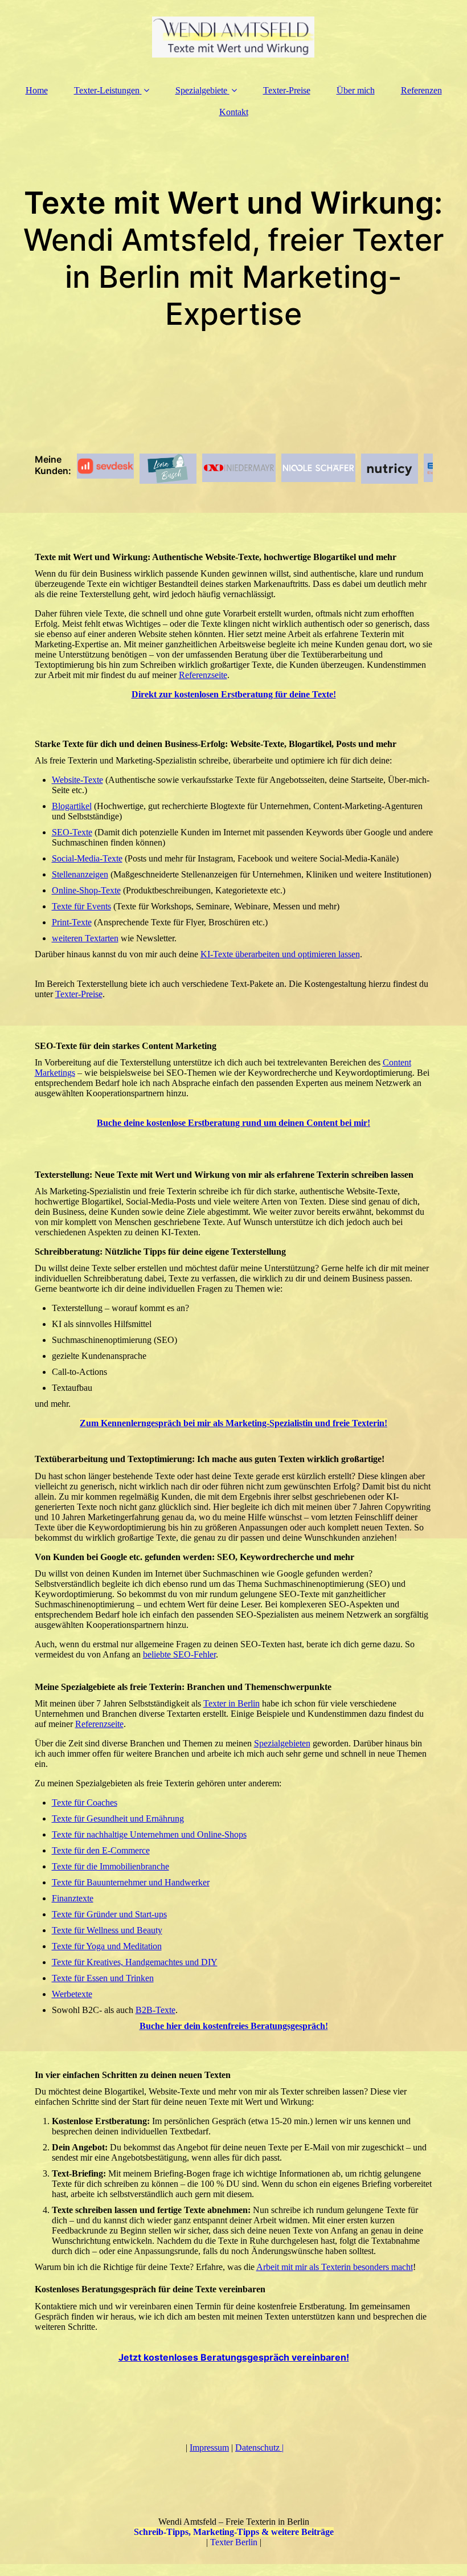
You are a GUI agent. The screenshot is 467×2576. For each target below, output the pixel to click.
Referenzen (421, 90)
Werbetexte (72, 1994)
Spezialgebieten (282, 1743)
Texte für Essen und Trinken (103, 1978)
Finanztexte (73, 1898)
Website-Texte (77, 780)
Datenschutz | (259, 2448)
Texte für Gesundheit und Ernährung (118, 1818)
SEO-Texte (72, 832)
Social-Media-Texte (87, 858)
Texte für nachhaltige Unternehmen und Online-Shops (149, 1834)
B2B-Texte (155, 2010)
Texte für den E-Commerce (101, 1850)
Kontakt (234, 112)
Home (37, 90)
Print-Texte (72, 922)
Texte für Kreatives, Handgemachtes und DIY (135, 1962)
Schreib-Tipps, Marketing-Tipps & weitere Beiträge (234, 2532)
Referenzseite (203, 675)
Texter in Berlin (232, 1703)
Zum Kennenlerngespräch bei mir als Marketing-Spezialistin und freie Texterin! (233, 1423)
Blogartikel (72, 806)
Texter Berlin (234, 2542)
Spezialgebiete (201, 90)
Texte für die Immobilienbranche (110, 1866)
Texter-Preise (287, 90)
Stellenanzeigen (80, 874)
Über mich (356, 90)
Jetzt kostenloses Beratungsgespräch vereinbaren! (234, 2357)
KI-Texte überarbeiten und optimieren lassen (280, 954)
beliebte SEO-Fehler (179, 1654)
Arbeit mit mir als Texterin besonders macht (335, 2267)
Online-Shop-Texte (86, 890)
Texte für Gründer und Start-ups (109, 1914)
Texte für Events (81, 906)
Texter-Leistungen (107, 90)
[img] (234, 37)
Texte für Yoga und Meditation (107, 1946)
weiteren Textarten (85, 938)
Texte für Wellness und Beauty (107, 1930)
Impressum (209, 2448)
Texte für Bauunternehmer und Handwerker (131, 1882)
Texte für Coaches (85, 1803)
